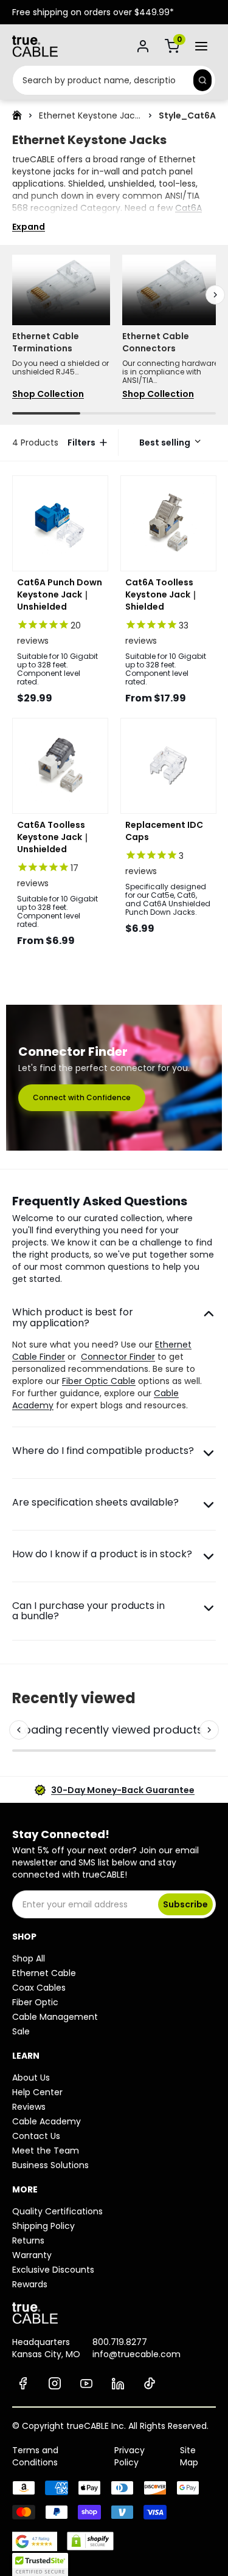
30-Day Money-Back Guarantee (123, 1790)
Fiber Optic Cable (99, 1381)
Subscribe (185, 1904)
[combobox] (101, 80)
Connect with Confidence (82, 1097)
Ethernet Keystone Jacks (90, 115)
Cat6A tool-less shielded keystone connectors (107, 214)
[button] (167, 443)
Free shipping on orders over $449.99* (93, 12)
